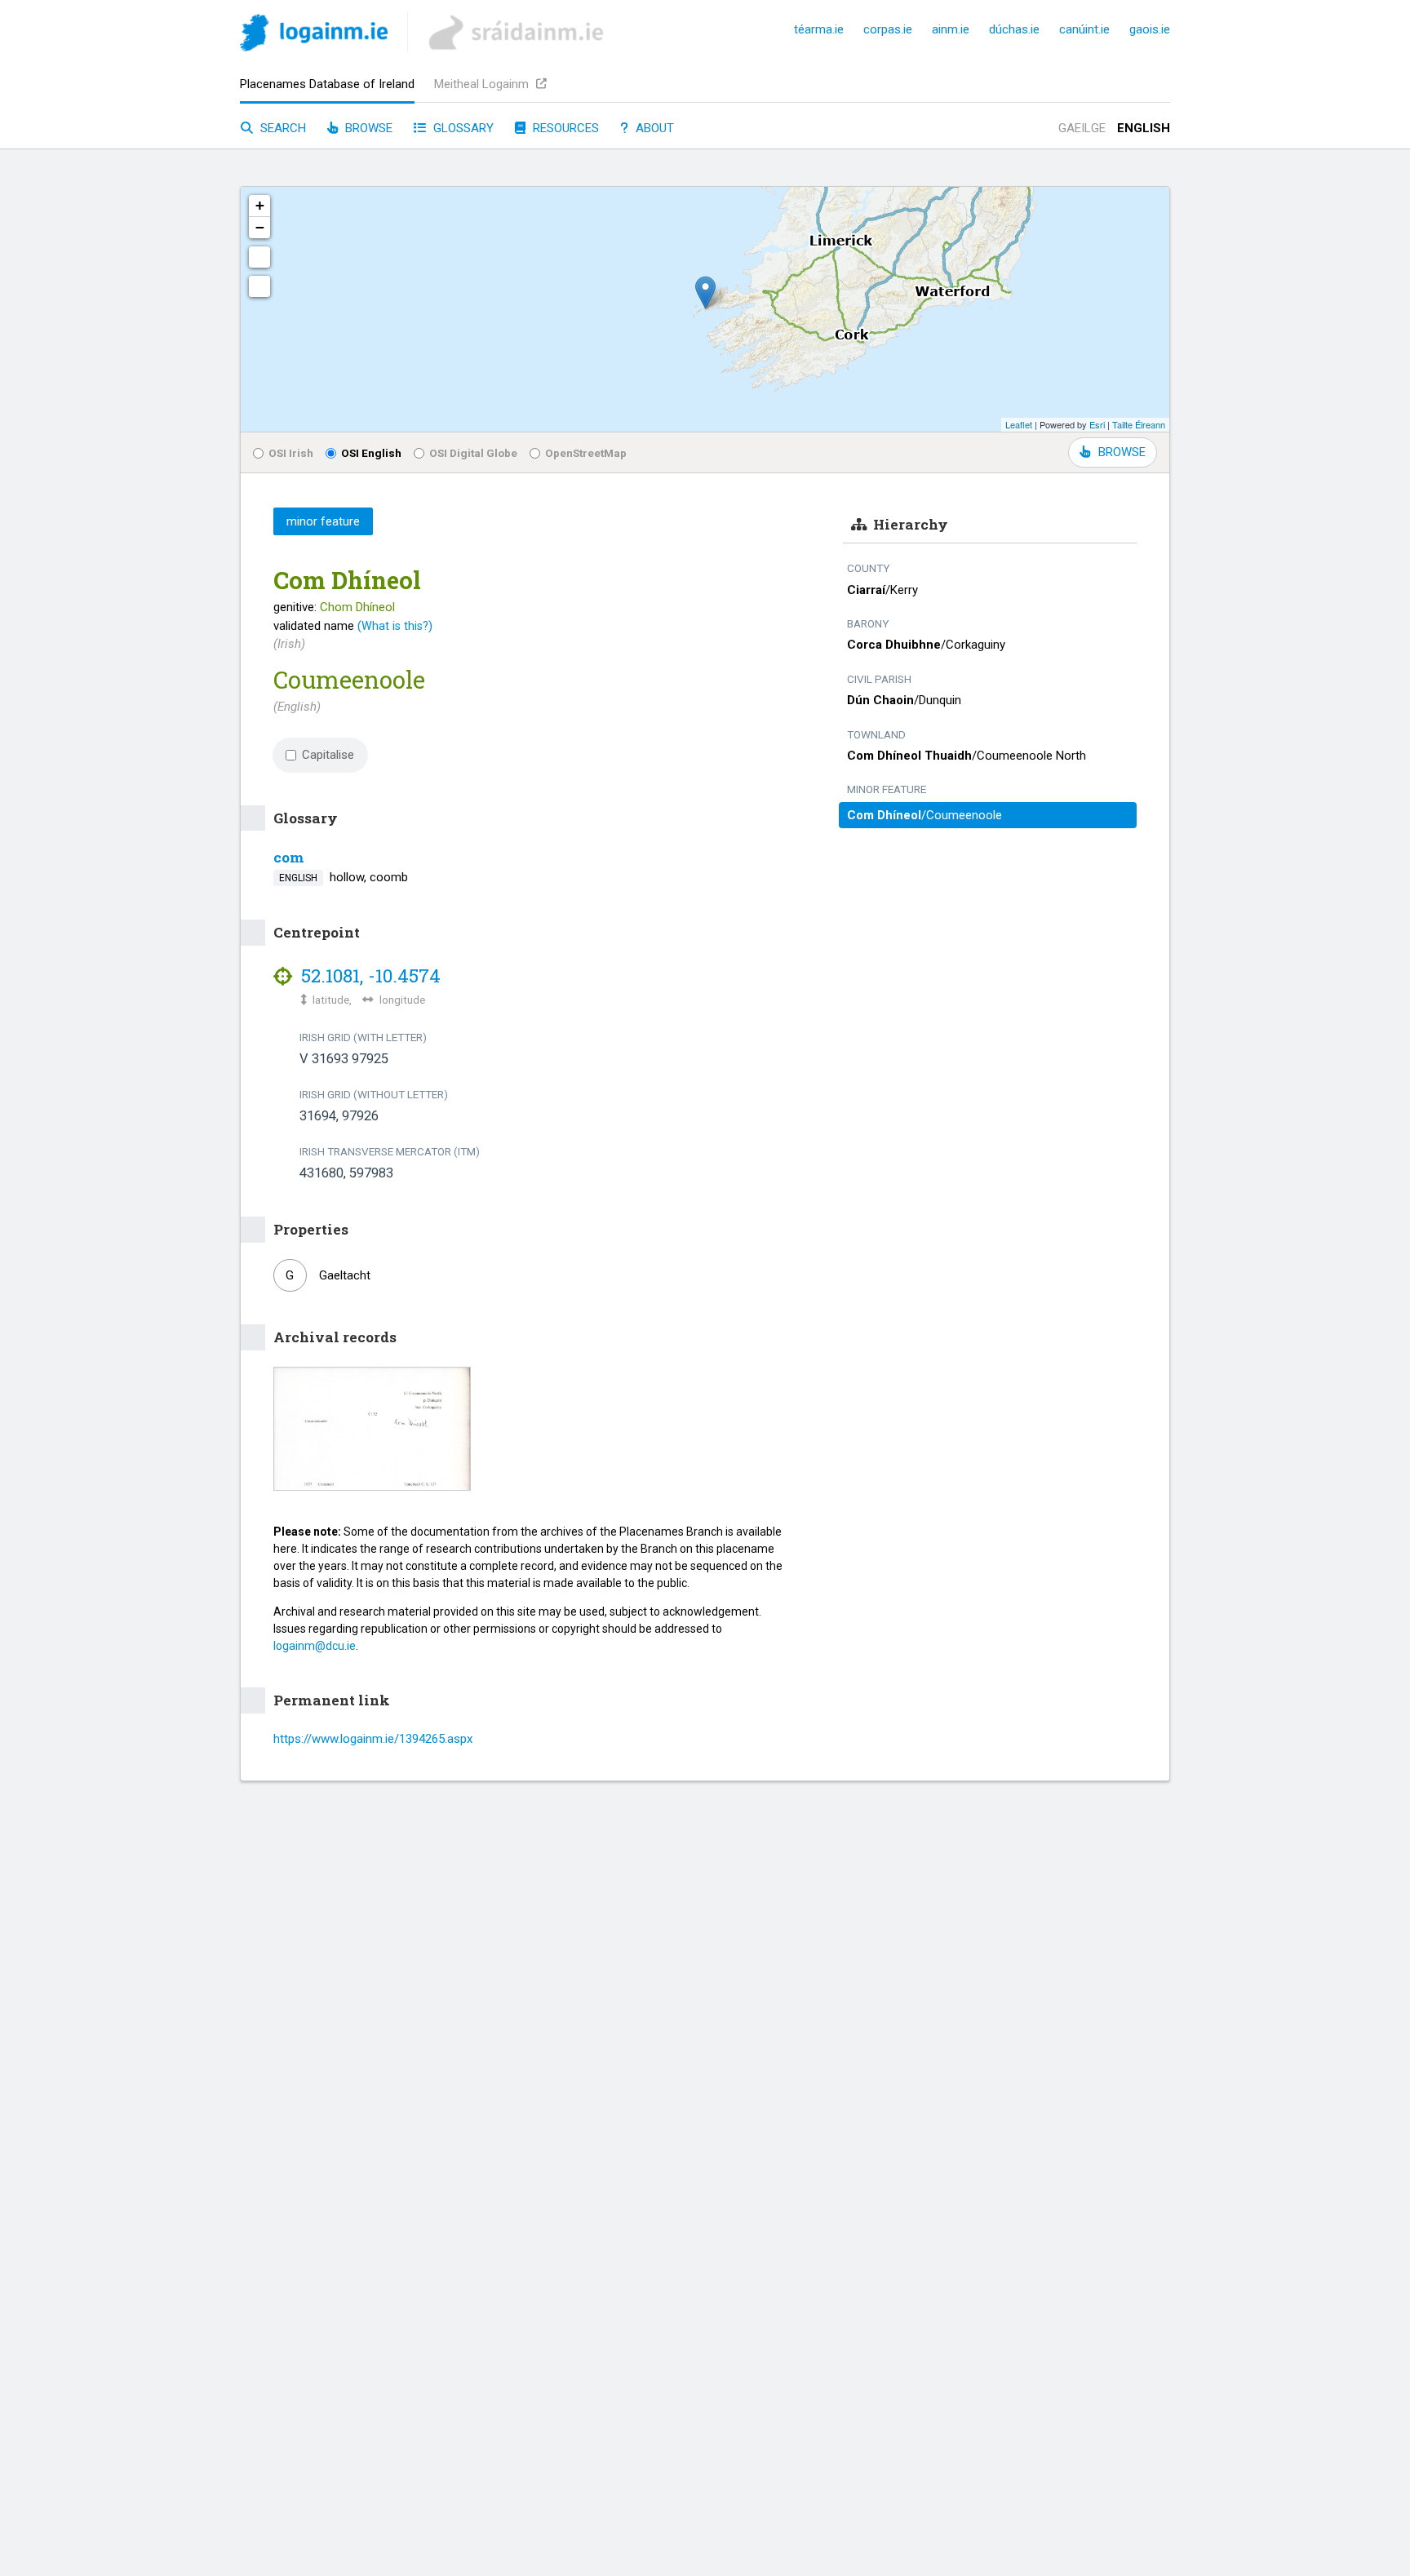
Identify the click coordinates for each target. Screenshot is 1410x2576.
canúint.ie (1084, 29)
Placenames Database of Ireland (327, 84)
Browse (367, 128)
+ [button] (260, 205)
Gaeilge (1082, 128)
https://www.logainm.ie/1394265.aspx (373, 1739)
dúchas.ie (1014, 29)
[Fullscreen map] (259, 257)
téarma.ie (819, 29)
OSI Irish (291, 453)
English (1144, 128)
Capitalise (328, 755)
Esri (1097, 424)
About (653, 128)
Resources (564, 128)
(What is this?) (395, 626)
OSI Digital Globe (473, 453)
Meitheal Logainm (483, 84)
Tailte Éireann (1139, 424)
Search (282, 128)
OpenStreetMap (586, 453)
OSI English (371, 453)
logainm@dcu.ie (315, 1646)
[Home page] (314, 35)
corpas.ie (888, 29)
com (289, 857)
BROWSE (1122, 452)
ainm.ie (951, 29)
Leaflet (1019, 424)
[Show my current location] (259, 286)
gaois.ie (1150, 29)
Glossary (462, 128)
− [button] (260, 227)
